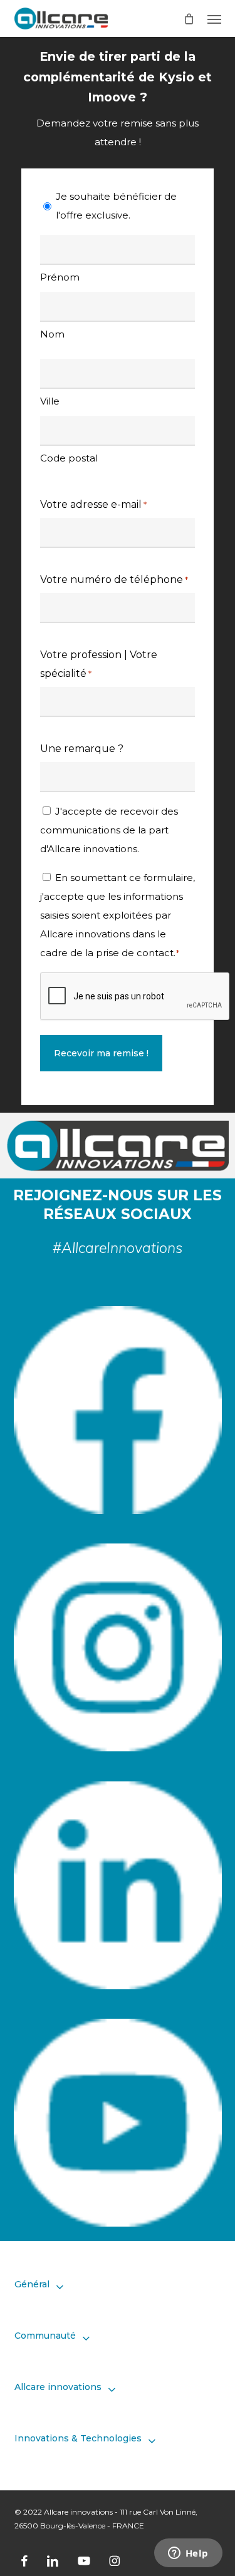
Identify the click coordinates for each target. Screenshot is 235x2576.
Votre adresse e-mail (93, 504)
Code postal (69, 458)
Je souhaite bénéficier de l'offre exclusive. (116, 206)
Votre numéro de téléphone (114, 580)
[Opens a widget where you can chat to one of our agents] (188, 2554)
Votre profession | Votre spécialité (99, 664)
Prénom (60, 277)
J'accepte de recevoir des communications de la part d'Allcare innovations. (109, 830)
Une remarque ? (82, 749)
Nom (52, 334)
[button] (214, 19)
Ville (50, 401)
